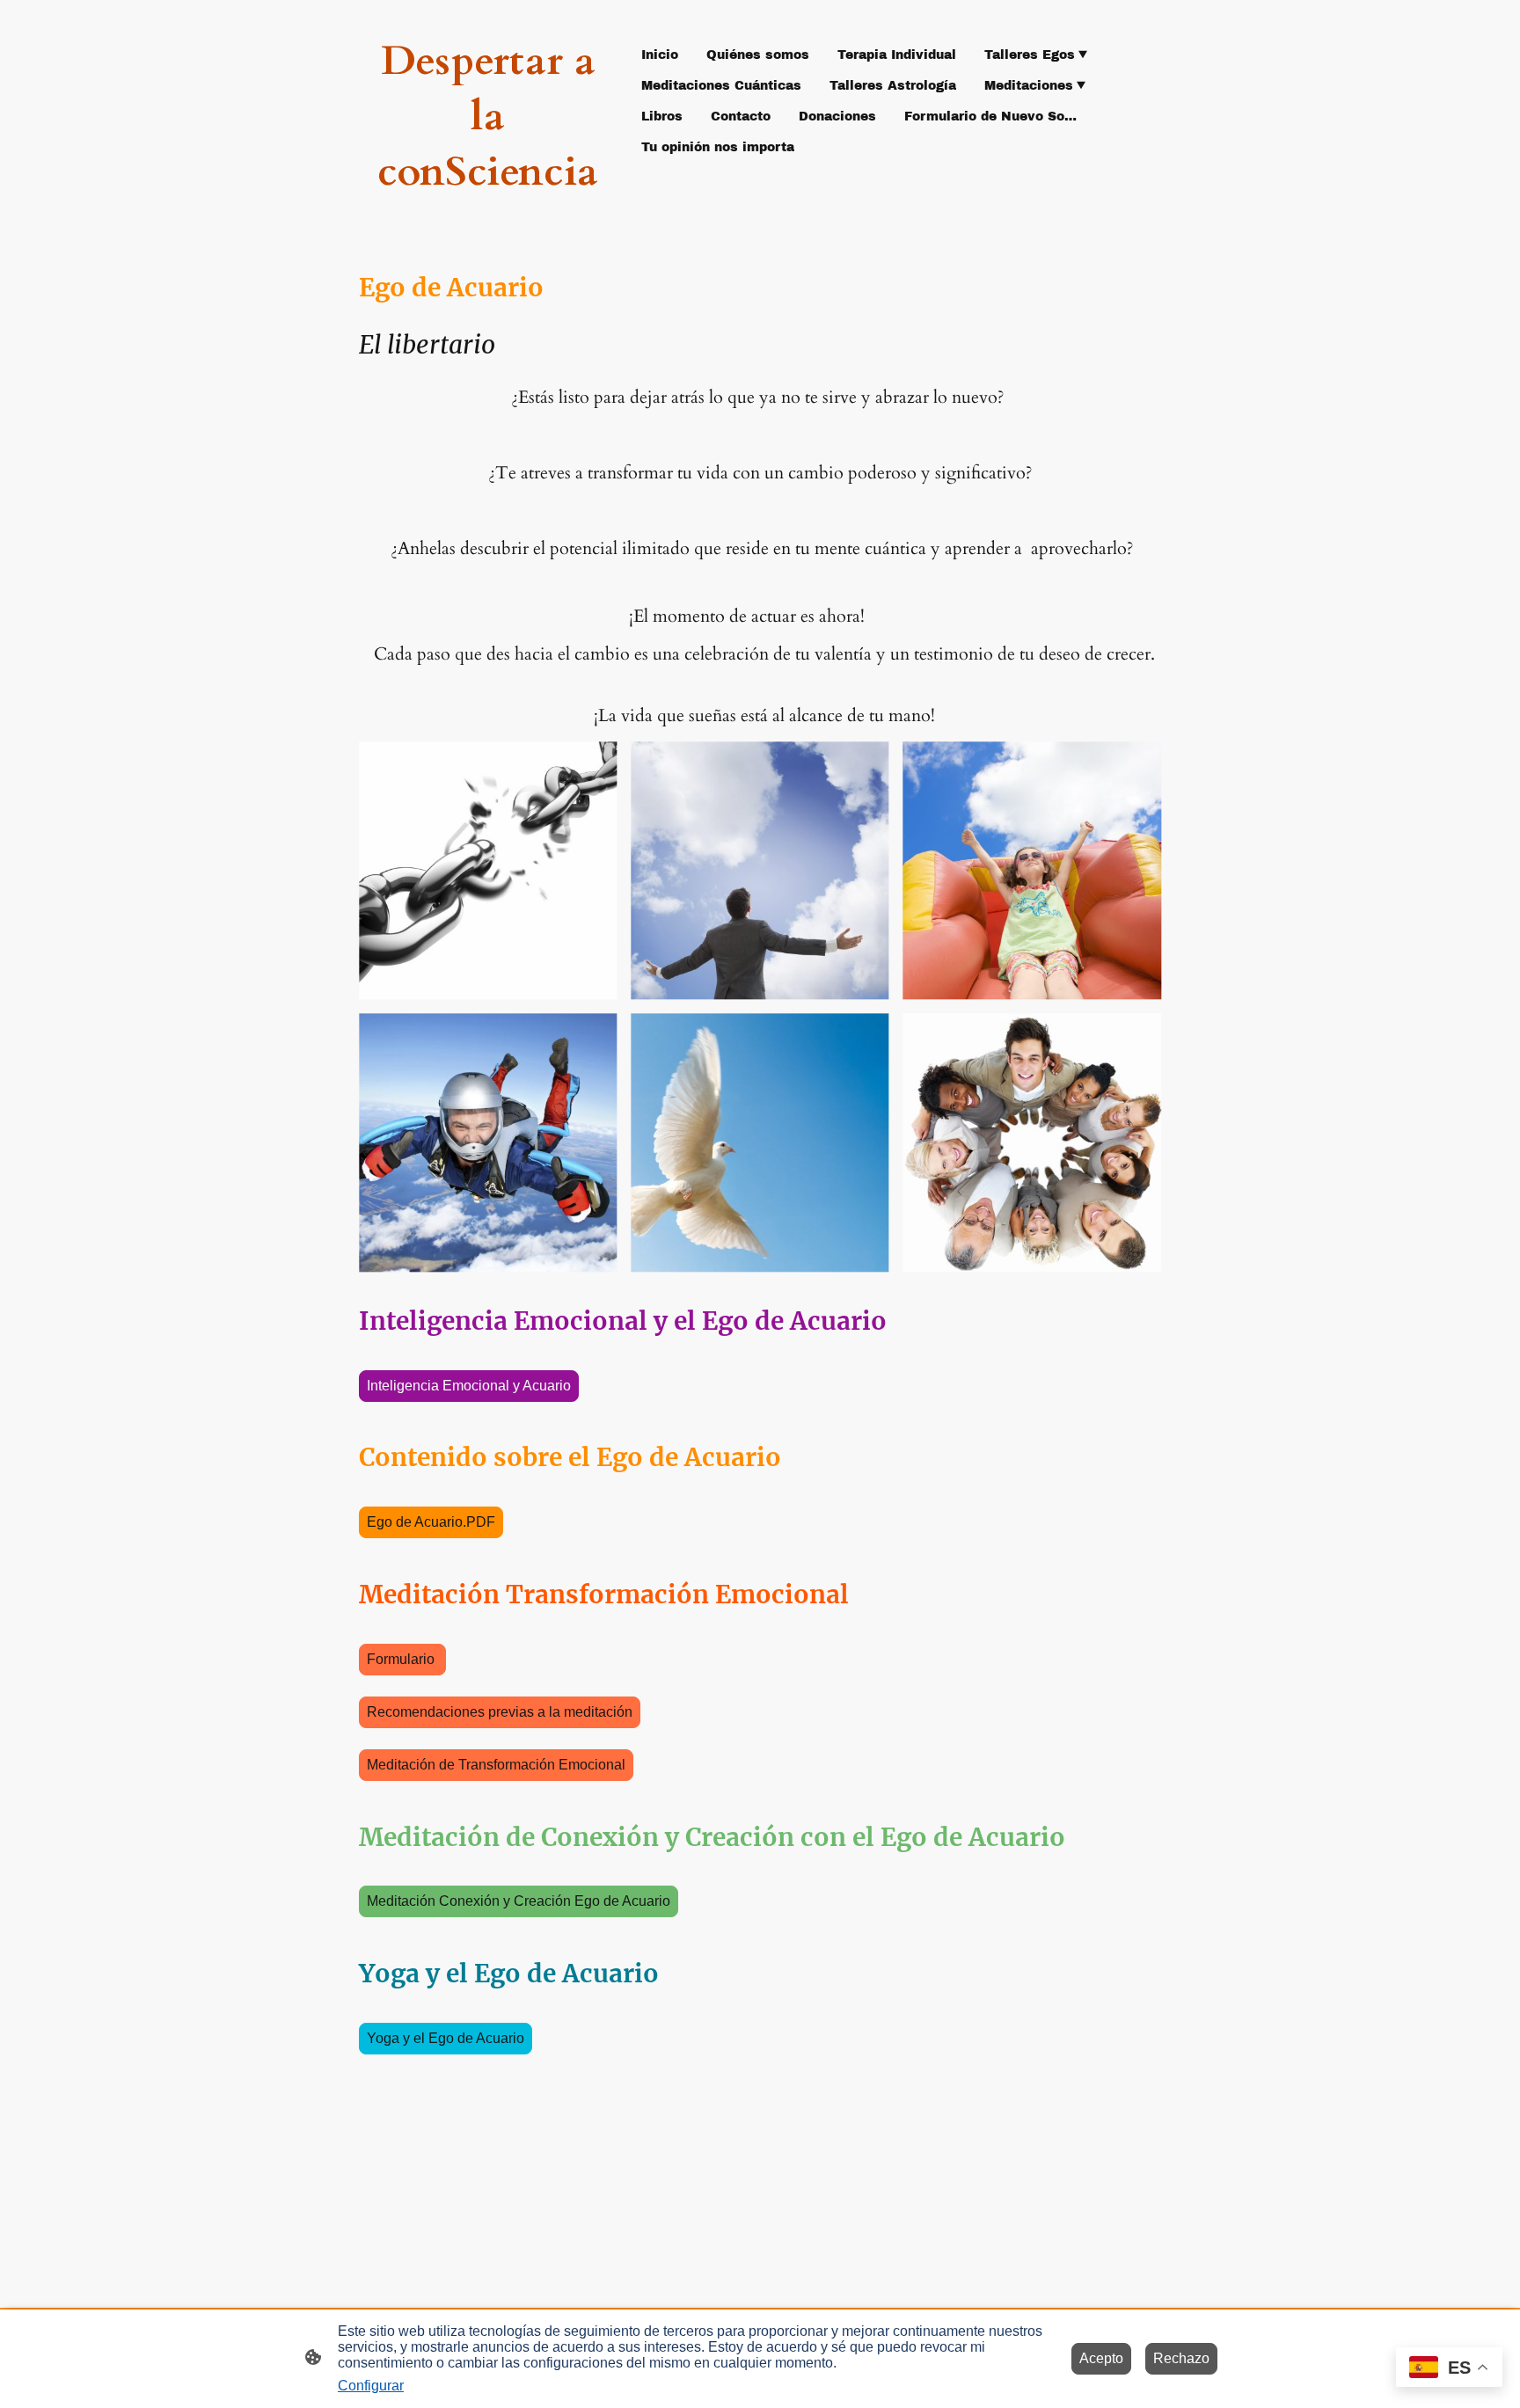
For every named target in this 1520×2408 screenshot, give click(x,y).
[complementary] (1449, 2369)
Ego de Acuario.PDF (431, 1522)
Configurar (371, 2386)
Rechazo (1181, 2358)
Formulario (402, 1659)
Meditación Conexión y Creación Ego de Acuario (519, 1901)
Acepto (1101, 2358)
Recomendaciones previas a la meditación (500, 1712)
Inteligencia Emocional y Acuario (469, 1386)
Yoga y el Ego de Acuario (446, 2038)
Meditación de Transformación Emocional (496, 1765)
